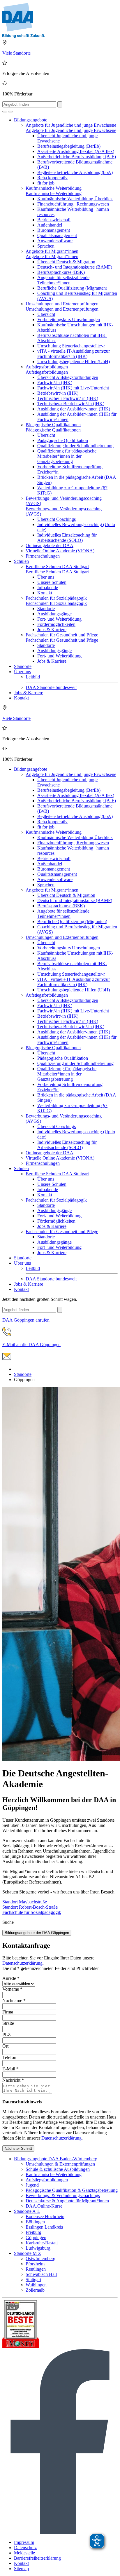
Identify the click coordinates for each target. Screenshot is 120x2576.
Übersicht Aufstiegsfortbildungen (68, 377)
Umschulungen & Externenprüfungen (60, 2164)
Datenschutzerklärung (22, 1963)
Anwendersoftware (55, 241)
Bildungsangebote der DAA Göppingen (37, 1933)
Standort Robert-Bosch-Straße (30, 1907)
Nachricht (13, 2080)
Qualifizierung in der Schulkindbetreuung (75, 446)
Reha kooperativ (52, 178)
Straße (8, 2023)
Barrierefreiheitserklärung (37, 2558)
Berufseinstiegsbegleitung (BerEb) (69, 146)
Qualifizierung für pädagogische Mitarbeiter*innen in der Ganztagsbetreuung (67, 456)
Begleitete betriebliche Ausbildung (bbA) (75, 172)
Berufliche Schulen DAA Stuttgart (57, 566)
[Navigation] (10, 112)
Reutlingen (36, 2269)
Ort (5, 2046)
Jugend (32, 2185)
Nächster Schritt (18, 2148)
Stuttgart (33, 2280)
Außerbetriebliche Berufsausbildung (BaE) (77, 157)
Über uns (46, 577)
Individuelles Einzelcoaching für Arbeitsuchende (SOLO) (67, 538)
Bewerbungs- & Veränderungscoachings (63, 2195)
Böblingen (35, 2222)
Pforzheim (35, 2264)
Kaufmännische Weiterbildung (54, 188)
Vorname (12, 1989)
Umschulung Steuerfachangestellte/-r (71, 346)
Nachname (14, 2000)
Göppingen (36, 2238)
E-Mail (10, 2069)
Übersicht (46, 314)
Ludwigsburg (38, 2248)
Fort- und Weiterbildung (59, 619)
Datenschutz (25, 2548)
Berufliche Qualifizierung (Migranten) (72, 288)
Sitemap (21, 2569)
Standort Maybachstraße (25, 1902)
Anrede (11, 1978)
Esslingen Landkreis (44, 2227)
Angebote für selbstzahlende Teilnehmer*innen (63, 280)
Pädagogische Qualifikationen (53, 425)
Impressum (24, 2542)
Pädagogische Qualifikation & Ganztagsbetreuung (72, 2190)
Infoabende (48, 588)
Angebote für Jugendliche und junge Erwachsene (71, 125)
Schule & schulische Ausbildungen (58, 2169)
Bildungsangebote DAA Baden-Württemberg (56, 2159)
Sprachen (46, 246)
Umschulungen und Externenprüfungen (62, 304)
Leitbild (33, 677)
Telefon (9, 2057)
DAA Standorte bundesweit (51, 687)
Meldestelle (24, 2553)
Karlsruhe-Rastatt (42, 2243)
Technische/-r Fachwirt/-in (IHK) (68, 398)
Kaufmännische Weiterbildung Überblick (75, 199)
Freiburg (33, 2232)
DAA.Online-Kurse (44, 2206)
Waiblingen (36, 2285)
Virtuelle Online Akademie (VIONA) (60, 551)
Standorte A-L (27, 2211)
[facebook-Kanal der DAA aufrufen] (60, 2532)
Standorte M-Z (28, 2253)
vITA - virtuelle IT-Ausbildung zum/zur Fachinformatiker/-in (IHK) (74, 354)
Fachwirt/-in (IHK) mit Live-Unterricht (73, 388)
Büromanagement (54, 230)
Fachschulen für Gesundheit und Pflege (62, 635)
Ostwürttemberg (40, 2259)
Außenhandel (50, 225)
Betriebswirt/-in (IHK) (58, 393)
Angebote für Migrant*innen (52, 251)
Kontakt (45, 593)
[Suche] (5, 112)
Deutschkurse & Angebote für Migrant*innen (67, 2201)
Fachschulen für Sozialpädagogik (56, 598)
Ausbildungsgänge (54, 614)
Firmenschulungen (43, 556)
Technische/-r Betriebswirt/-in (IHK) (71, 404)
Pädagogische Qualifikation (63, 440)
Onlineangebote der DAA (50, 545)
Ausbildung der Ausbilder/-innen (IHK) (74, 409)
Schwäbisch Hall (41, 2274)
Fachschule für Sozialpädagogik (32, 1912)
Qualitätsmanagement (57, 235)
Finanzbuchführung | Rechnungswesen (73, 204)
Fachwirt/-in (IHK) (55, 383)
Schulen (21, 561)
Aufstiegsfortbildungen (47, 367)
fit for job (46, 183)
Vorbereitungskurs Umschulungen (69, 320)
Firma (8, 2012)
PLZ (7, 2035)
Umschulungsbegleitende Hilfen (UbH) (74, 362)
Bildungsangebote (31, 120)
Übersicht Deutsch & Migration (66, 262)
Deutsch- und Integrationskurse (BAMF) (75, 267)
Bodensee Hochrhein (45, 2216)
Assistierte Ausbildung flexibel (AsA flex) (76, 151)
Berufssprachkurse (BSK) (61, 272)
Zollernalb (35, 2290)
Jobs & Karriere (52, 630)
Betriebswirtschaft (54, 220)
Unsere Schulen (52, 582)
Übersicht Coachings (57, 519)
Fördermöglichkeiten (56, 624)
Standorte (46, 609)
